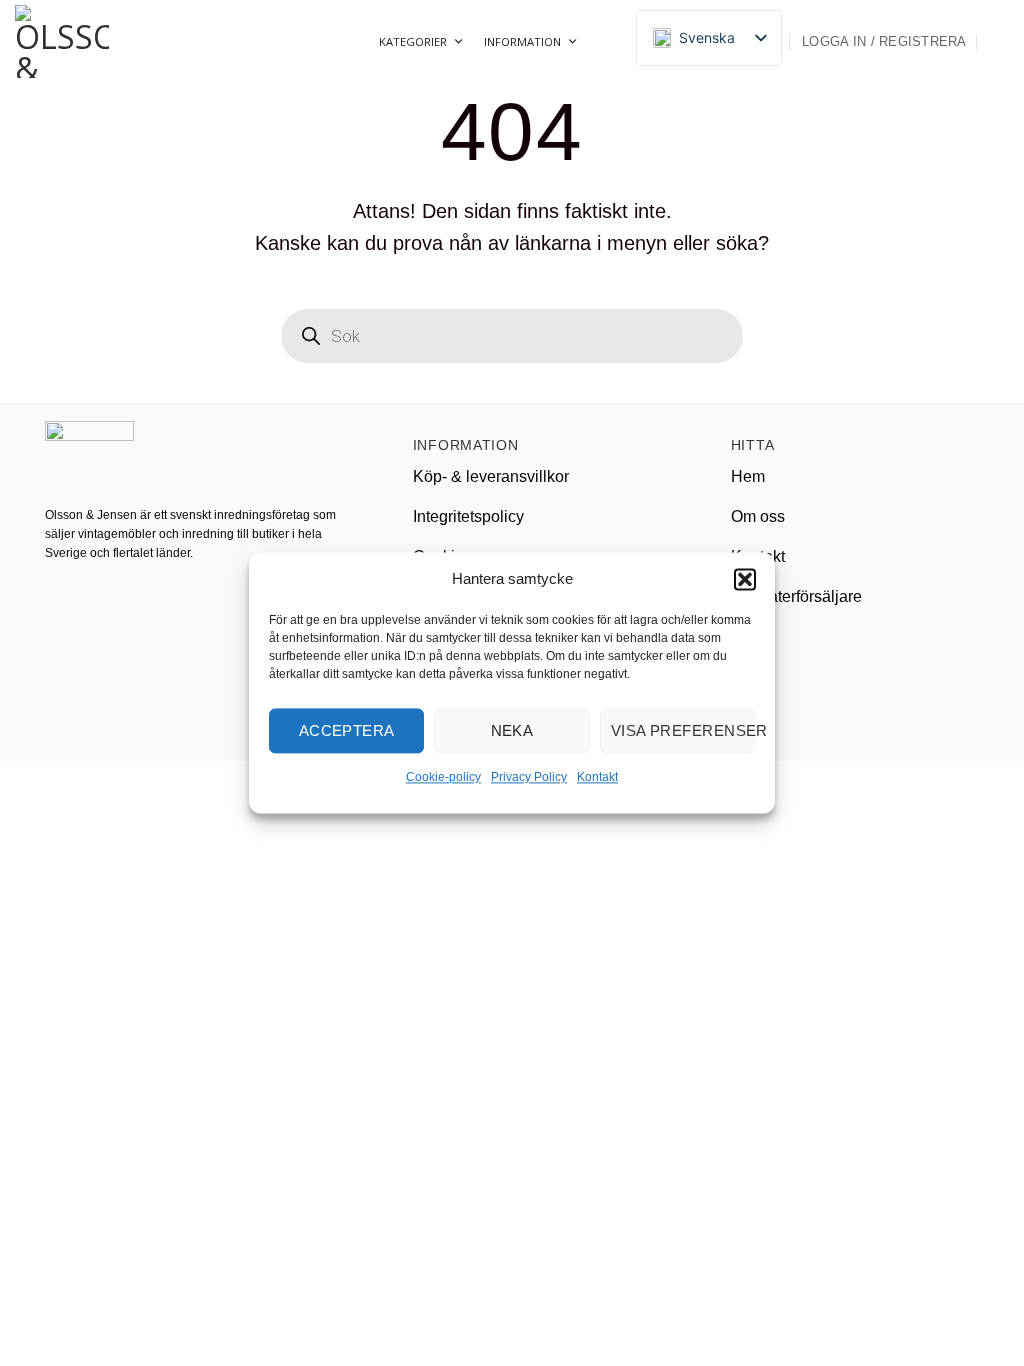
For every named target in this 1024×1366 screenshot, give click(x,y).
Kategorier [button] (413, 41)
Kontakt (597, 777)
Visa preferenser (683, 730)
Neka (512, 730)
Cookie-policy (443, 777)
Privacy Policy (529, 777)
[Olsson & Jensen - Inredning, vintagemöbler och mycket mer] (115, 41)
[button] (745, 579)
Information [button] (522, 41)
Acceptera (347, 730)
